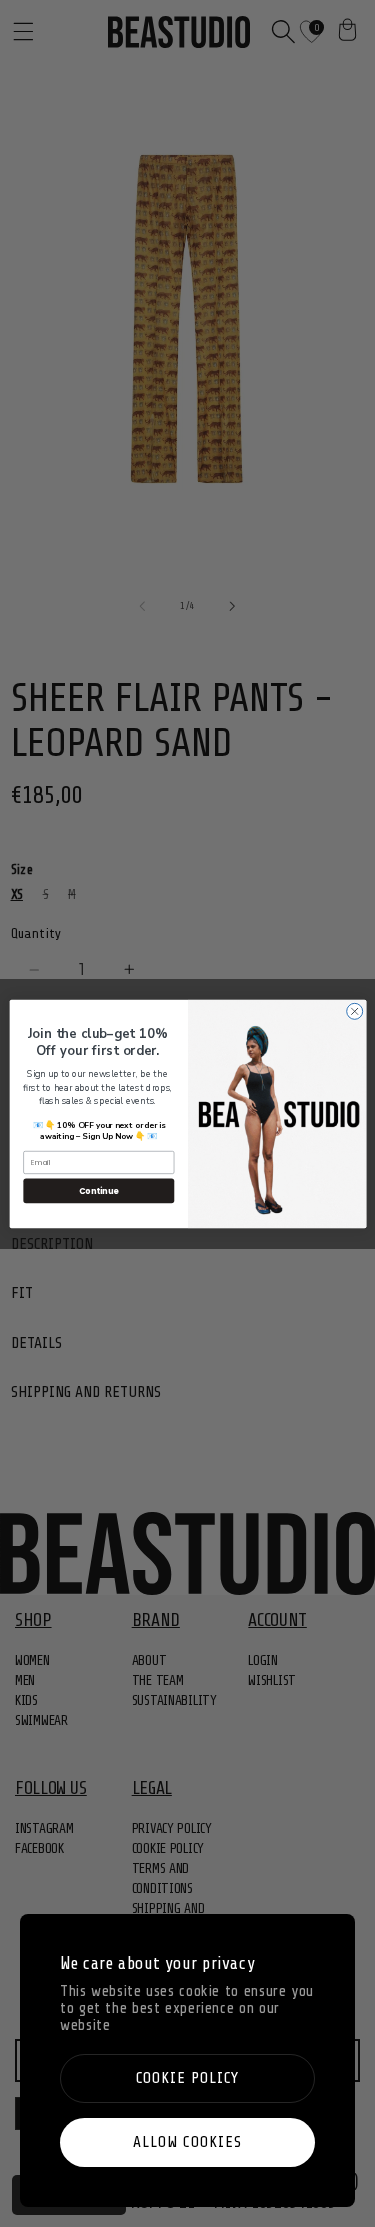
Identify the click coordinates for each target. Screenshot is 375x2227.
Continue (98, 1189)
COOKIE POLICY (188, 2078)
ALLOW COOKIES (187, 2142)
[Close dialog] (354, 1011)
